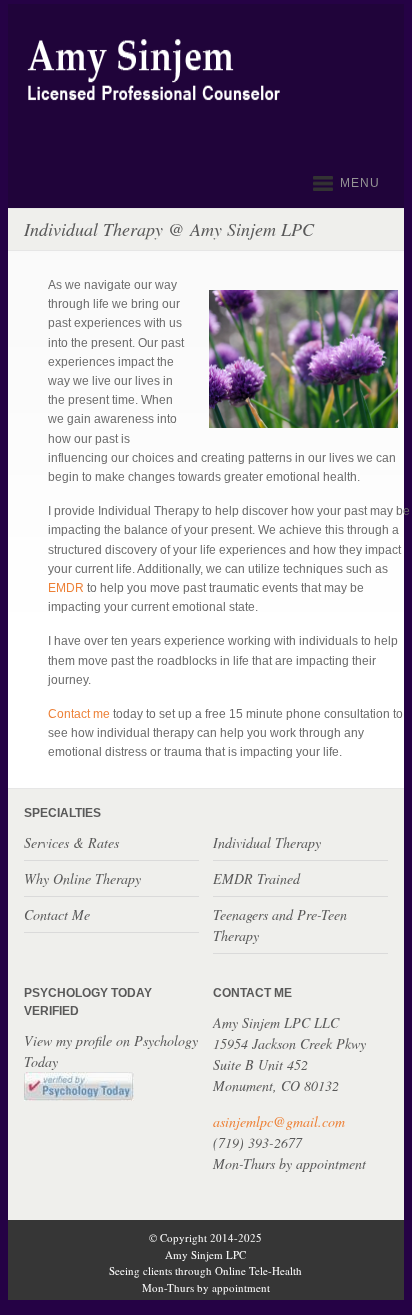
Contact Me (57, 914)
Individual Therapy (267, 842)
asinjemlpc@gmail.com (279, 1121)
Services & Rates (71, 842)
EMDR (67, 588)
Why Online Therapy (82, 878)
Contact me (79, 714)
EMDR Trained (256, 878)
